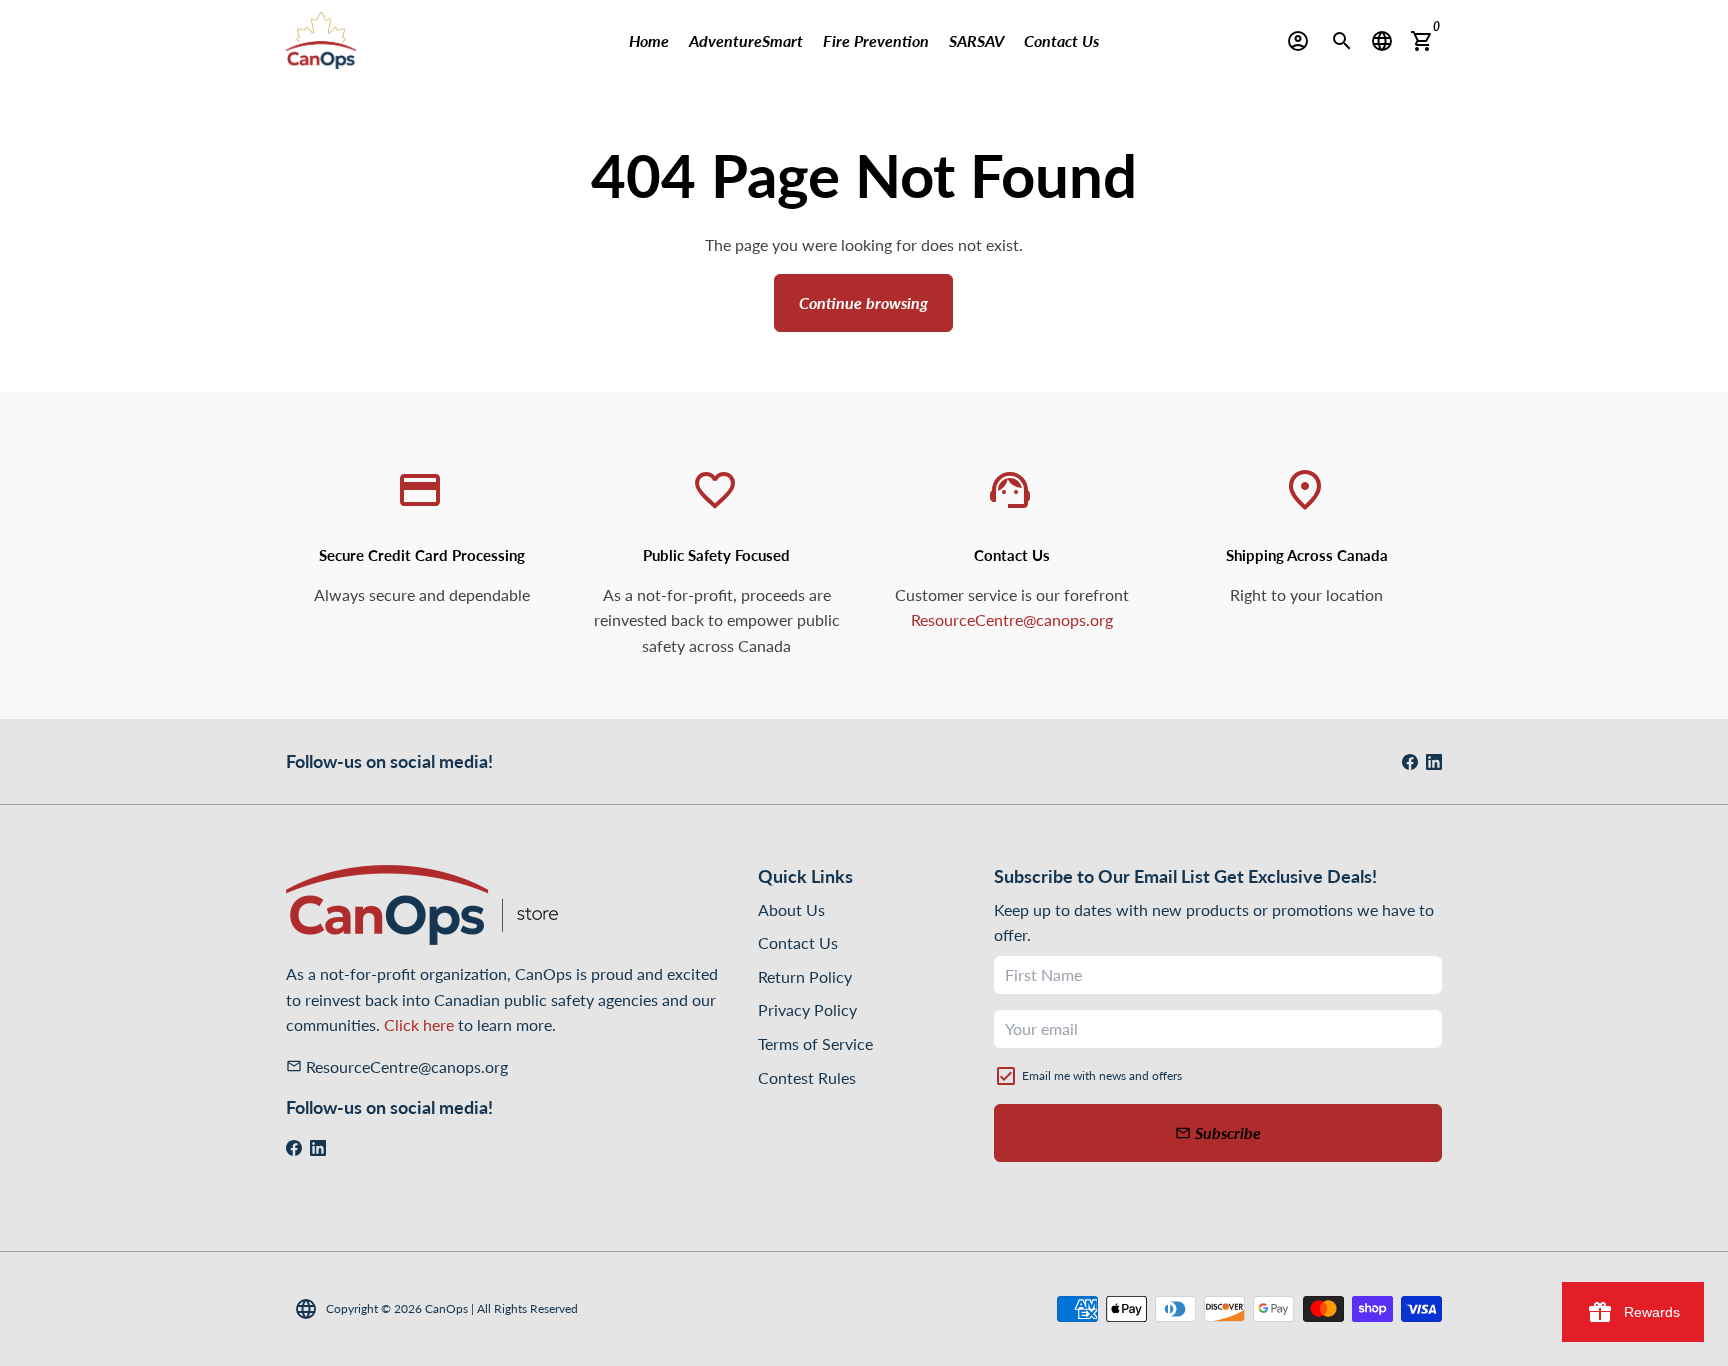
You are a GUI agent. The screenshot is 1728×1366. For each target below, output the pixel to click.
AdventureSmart (746, 40)
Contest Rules (807, 1077)
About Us (791, 909)
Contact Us (1061, 40)
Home (649, 40)
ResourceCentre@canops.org (1012, 619)
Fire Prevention (876, 40)
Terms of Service (815, 1043)
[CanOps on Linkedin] (1434, 761)
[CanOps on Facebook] (1410, 761)
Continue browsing (863, 302)
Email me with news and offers (1102, 1075)
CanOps (446, 1308)
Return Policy (805, 976)
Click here (419, 1024)
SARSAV (976, 40)
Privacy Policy (807, 1009)
